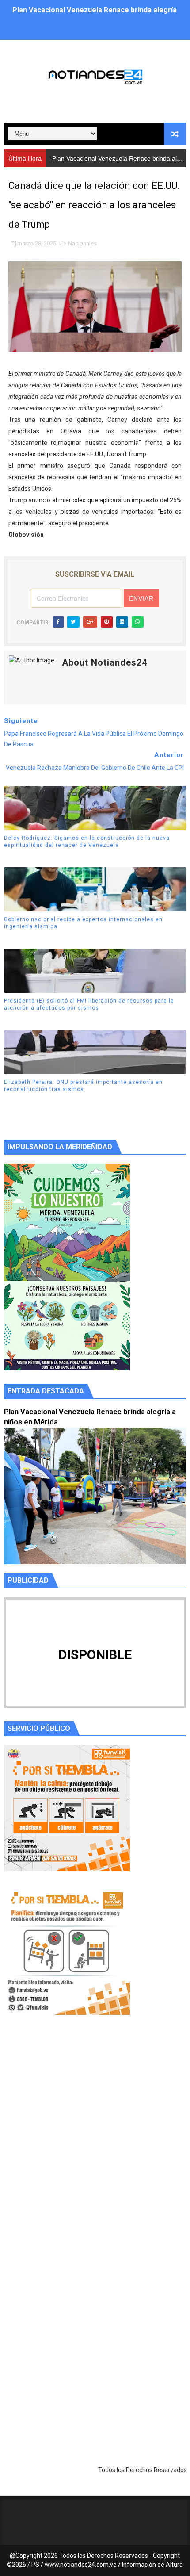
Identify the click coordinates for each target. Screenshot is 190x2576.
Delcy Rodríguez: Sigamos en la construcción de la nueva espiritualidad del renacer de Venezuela (87, 842)
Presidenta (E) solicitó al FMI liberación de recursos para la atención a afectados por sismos (89, 1005)
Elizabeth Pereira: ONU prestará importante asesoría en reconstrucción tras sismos (83, 1086)
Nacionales (82, 243)
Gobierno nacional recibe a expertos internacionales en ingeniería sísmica (83, 923)
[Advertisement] (95, 2145)
